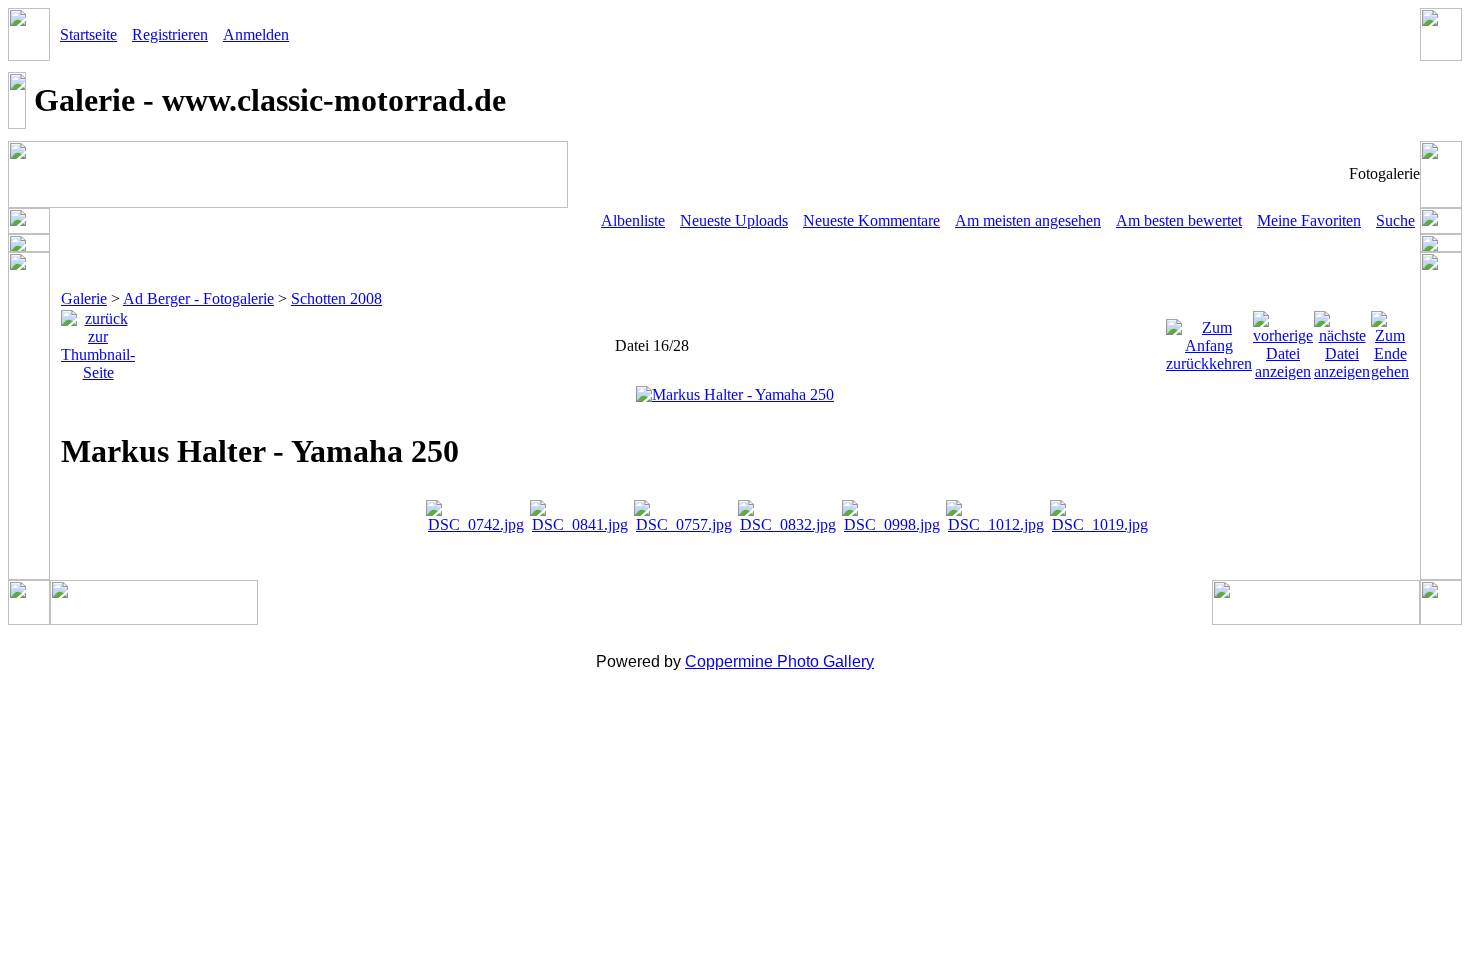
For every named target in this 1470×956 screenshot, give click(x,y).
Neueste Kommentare (871, 220)
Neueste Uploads (734, 220)
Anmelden (256, 34)
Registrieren (170, 34)
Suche (1395, 220)
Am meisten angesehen (1028, 220)
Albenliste (633, 220)
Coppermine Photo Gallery (779, 661)
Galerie (84, 298)
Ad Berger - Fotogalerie (198, 298)
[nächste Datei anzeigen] (1342, 340)
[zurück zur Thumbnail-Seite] (98, 340)
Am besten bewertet (1179, 220)
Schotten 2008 (336, 298)
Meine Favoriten (1309, 220)
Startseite (88, 34)
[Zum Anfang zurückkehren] (1209, 340)
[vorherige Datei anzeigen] (1283, 340)
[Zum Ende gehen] (1390, 340)
